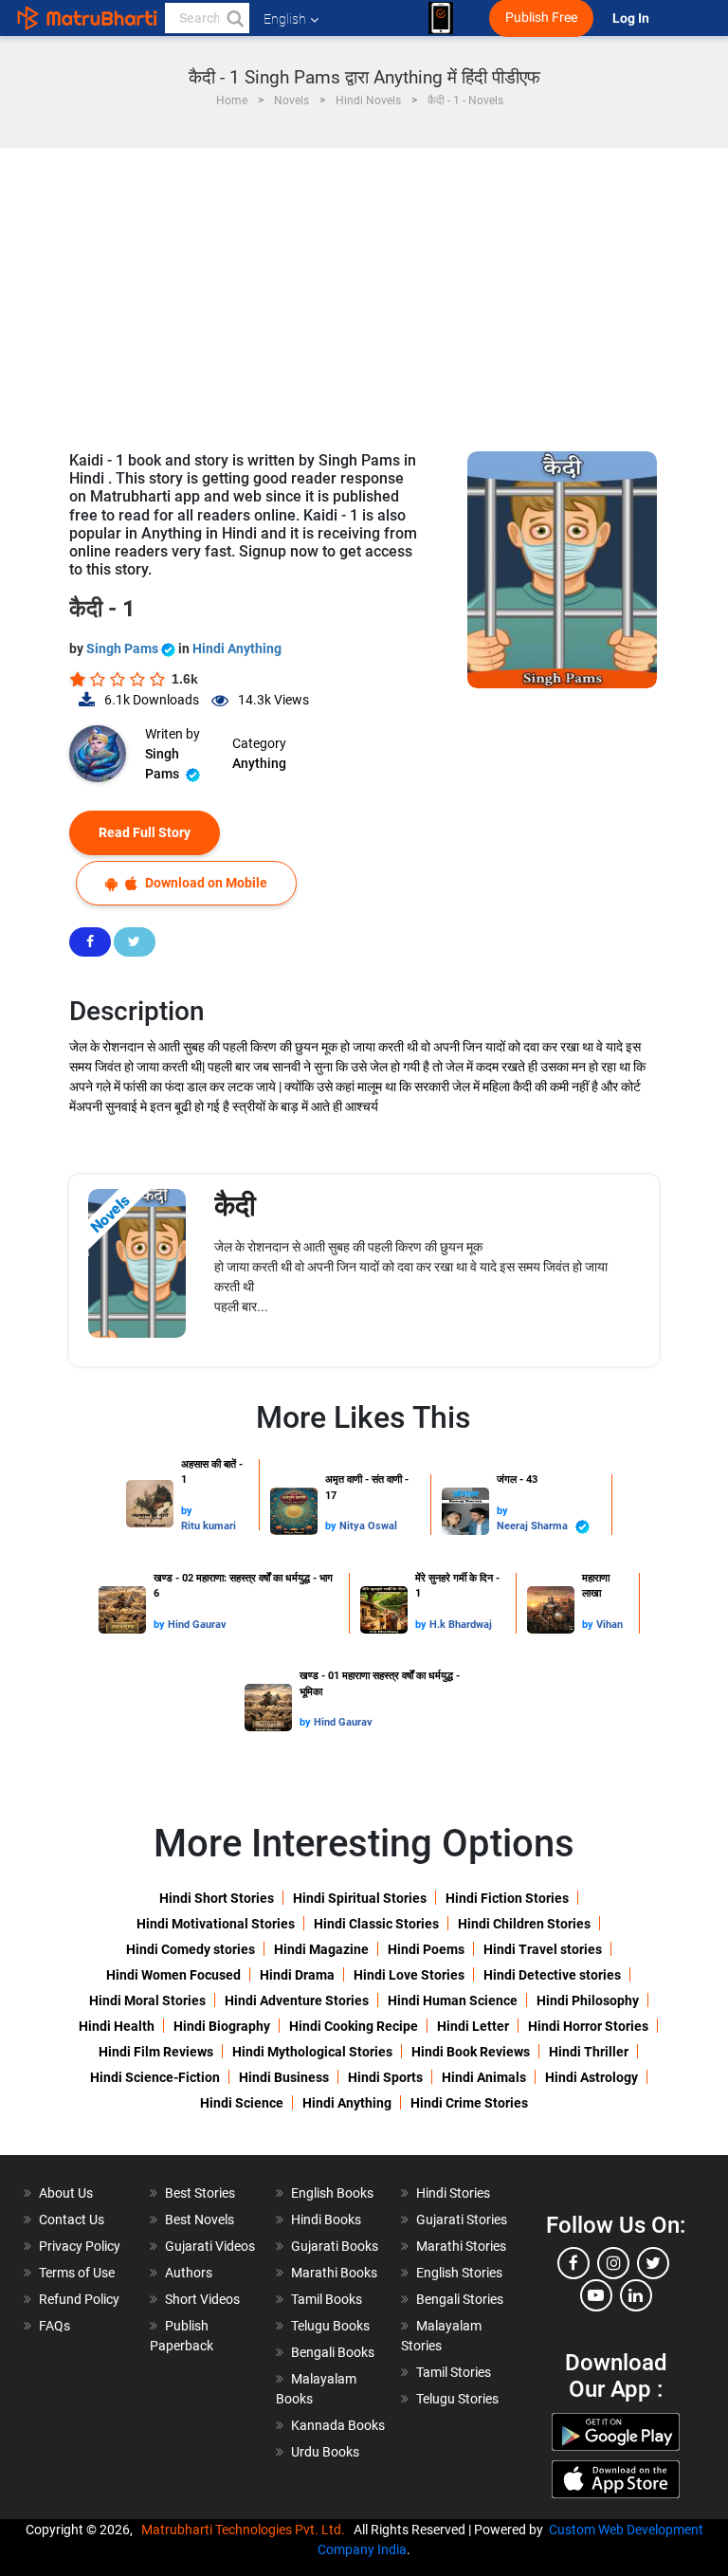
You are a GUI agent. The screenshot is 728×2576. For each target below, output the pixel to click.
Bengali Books (333, 2352)
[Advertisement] (364, 290)
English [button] (285, 19)
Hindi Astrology (591, 2077)
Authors (189, 2273)
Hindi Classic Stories (376, 1924)
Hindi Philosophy (588, 2001)
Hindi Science (242, 2103)
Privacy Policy (80, 2246)
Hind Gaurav (197, 1625)
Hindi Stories (453, 2193)
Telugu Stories (457, 2399)
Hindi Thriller (589, 2052)
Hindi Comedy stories (191, 1949)
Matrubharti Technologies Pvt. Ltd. (246, 2530)
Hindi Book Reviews (471, 2052)
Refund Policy (79, 2299)
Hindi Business (284, 2077)
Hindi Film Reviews (156, 2052)
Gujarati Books (335, 2246)
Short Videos (202, 2299)
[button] (234, 18)
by (187, 1511)
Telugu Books (330, 2326)
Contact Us (72, 2220)
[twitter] (653, 2263)
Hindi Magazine (321, 1949)
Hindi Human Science (453, 2001)
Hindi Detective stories (552, 1975)
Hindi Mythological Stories (312, 2052)
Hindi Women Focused (173, 1975)
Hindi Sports (385, 2077)
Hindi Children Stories (524, 1924)
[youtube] (596, 2295)
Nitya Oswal (368, 1526)
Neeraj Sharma (534, 1526)
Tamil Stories (454, 2372)
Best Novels (200, 2220)
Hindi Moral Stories (147, 2001)
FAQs (55, 2326)
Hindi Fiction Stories (507, 1898)
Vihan (610, 1625)
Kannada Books (338, 2425)
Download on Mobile (205, 883)
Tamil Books (327, 2299)
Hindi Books (326, 2220)
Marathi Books (334, 2273)
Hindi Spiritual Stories (360, 1898)
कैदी (235, 1206)
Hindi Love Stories (409, 1975)
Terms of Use (77, 2273)
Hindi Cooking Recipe (354, 2026)
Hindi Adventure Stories (297, 2001)
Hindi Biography (222, 2026)
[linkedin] (636, 2295)
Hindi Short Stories (217, 1898)
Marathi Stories (461, 2246)
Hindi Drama (297, 1975)
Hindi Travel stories (543, 1949)
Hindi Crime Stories (469, 2103)
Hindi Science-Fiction (155, 2077)
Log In (632, 18)
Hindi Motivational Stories (216, 1924)
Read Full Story (145, 832)
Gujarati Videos (210, 2246)
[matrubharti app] (441, 18)
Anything (259, 763)
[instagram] (613, 2263)
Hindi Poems (426, 1949)
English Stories (459, 2273)
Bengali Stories (460, 2299)
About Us (66, 2193)
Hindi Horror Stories (588, 2026)
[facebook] (573, 2263)
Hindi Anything (237, 649)
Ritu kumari (209, 1526)
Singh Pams (124, 649)
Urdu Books (325, 2452)
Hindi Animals (484, 2077)
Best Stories (200, 2193)
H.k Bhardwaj (461, 1625)
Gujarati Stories (462, 2220)
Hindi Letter (473, 2026)
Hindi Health (117, 2026)
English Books (332, 2193)
